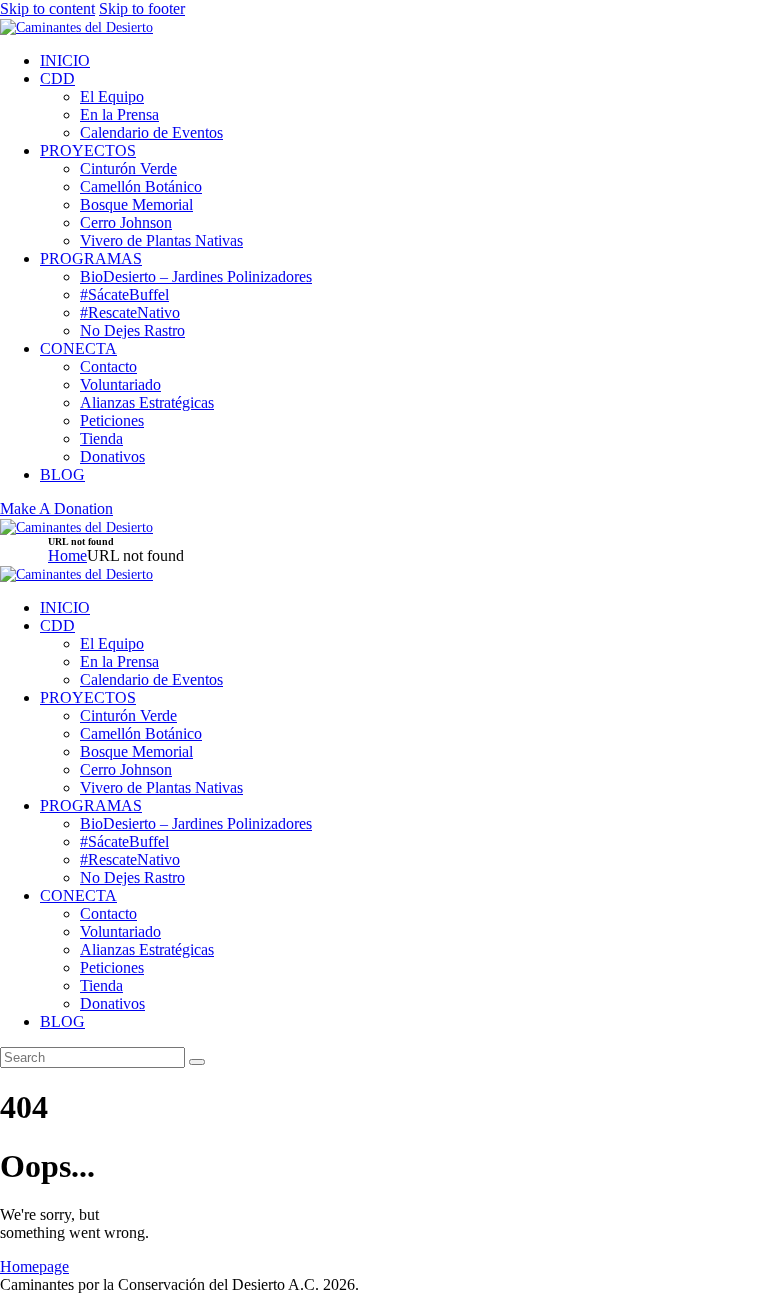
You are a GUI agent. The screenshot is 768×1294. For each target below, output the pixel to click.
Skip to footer (142, 8)
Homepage (34, 1266)
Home (67, 555)
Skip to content (47, 8)
